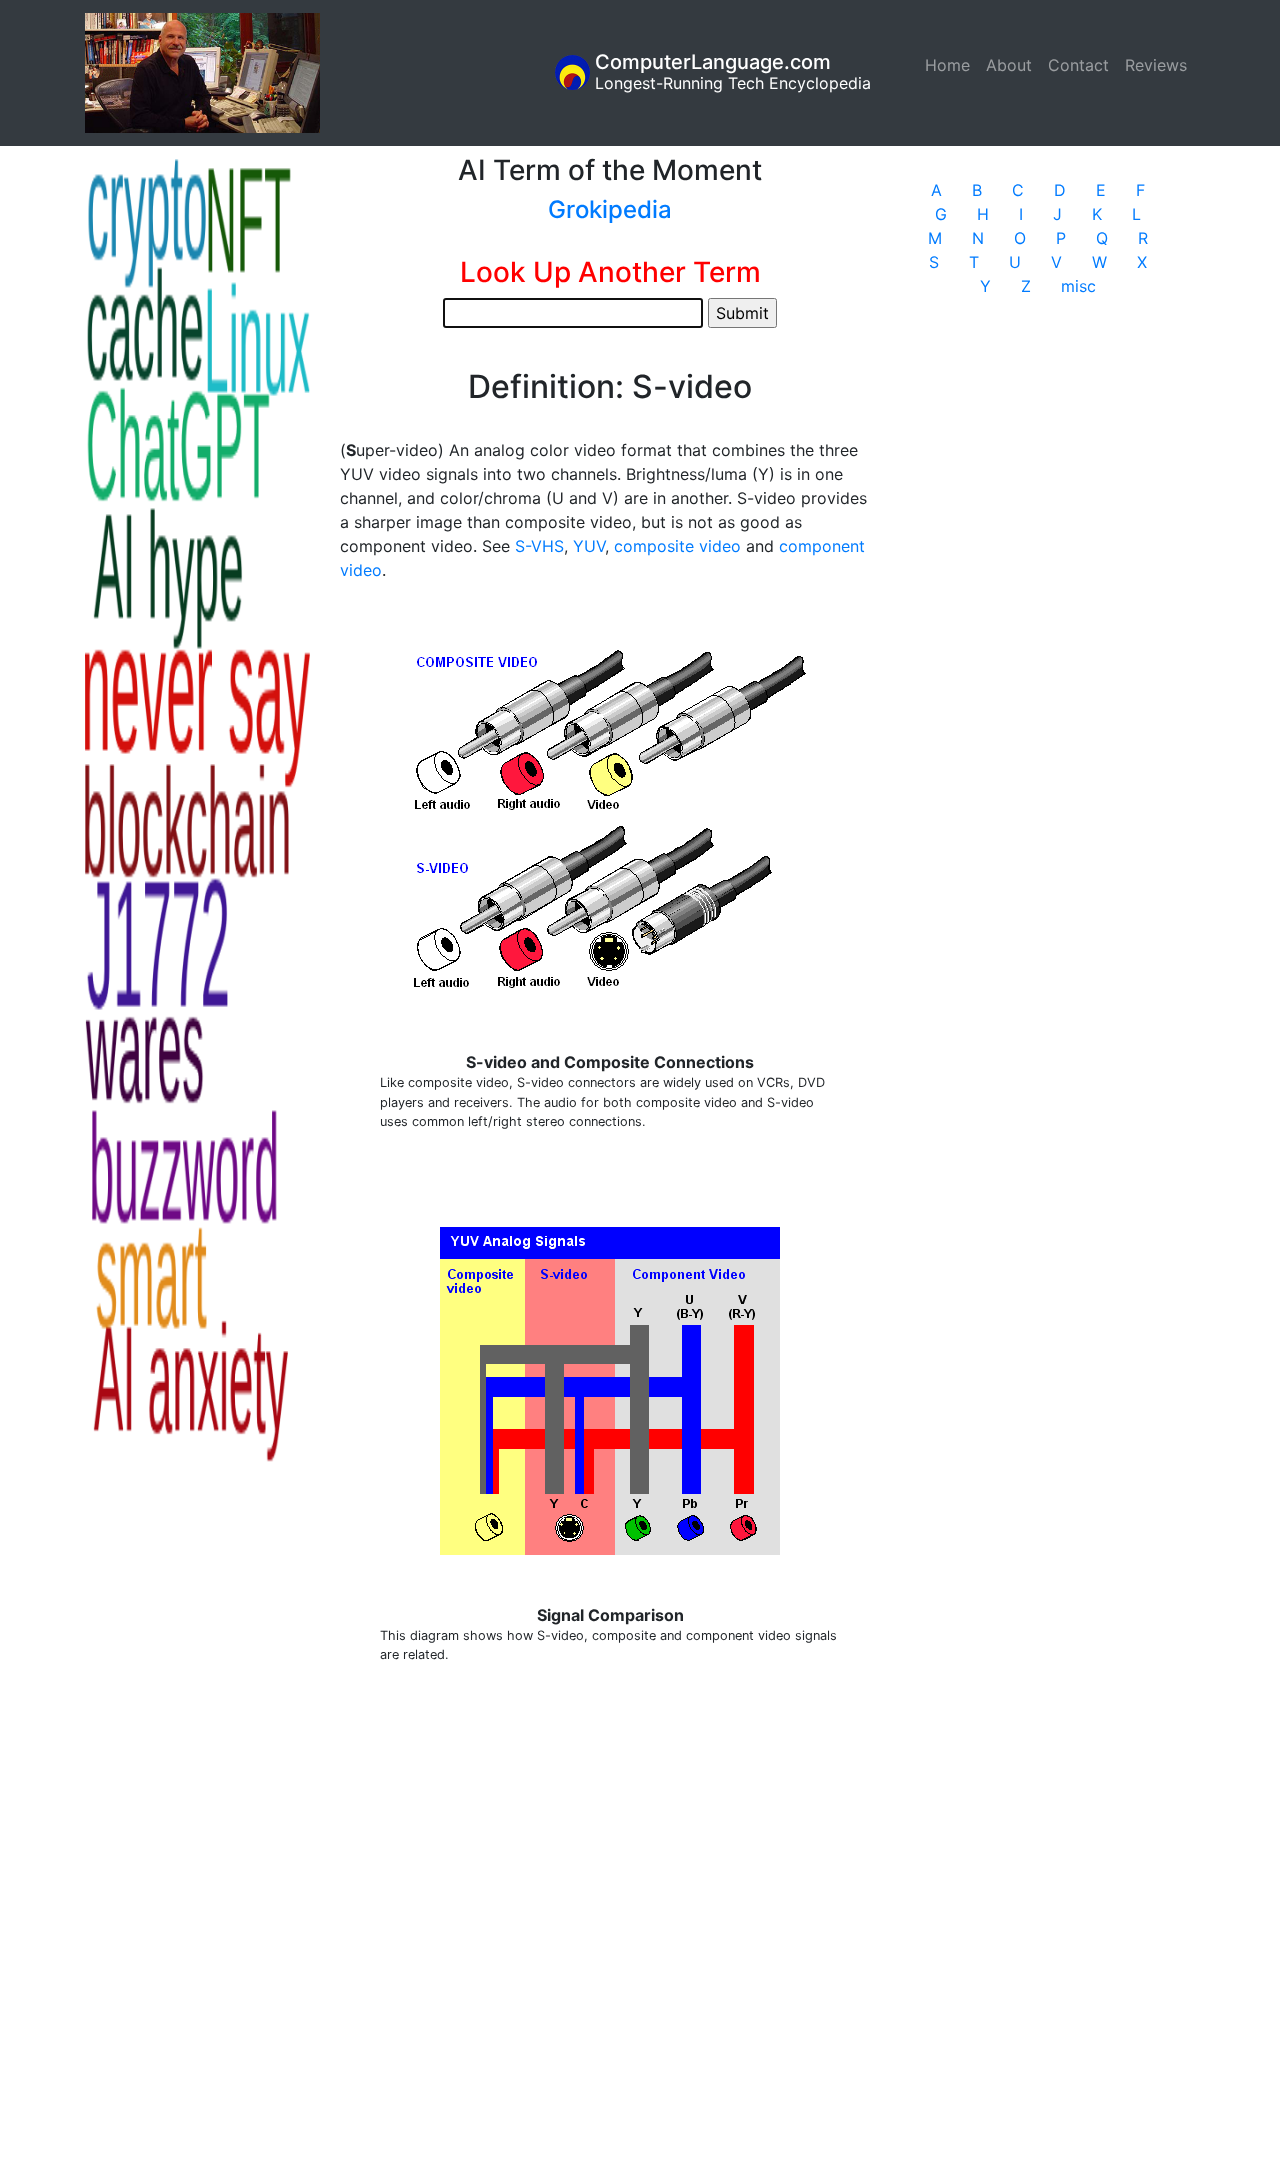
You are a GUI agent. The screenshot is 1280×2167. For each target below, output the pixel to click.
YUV (589, 546)
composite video (677, 546)
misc (1078, 286)
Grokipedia (610, 209)
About (1009, 65)
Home (951, 65)
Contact (1078, 65)
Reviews (1156, 65)
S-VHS (539, 546)
